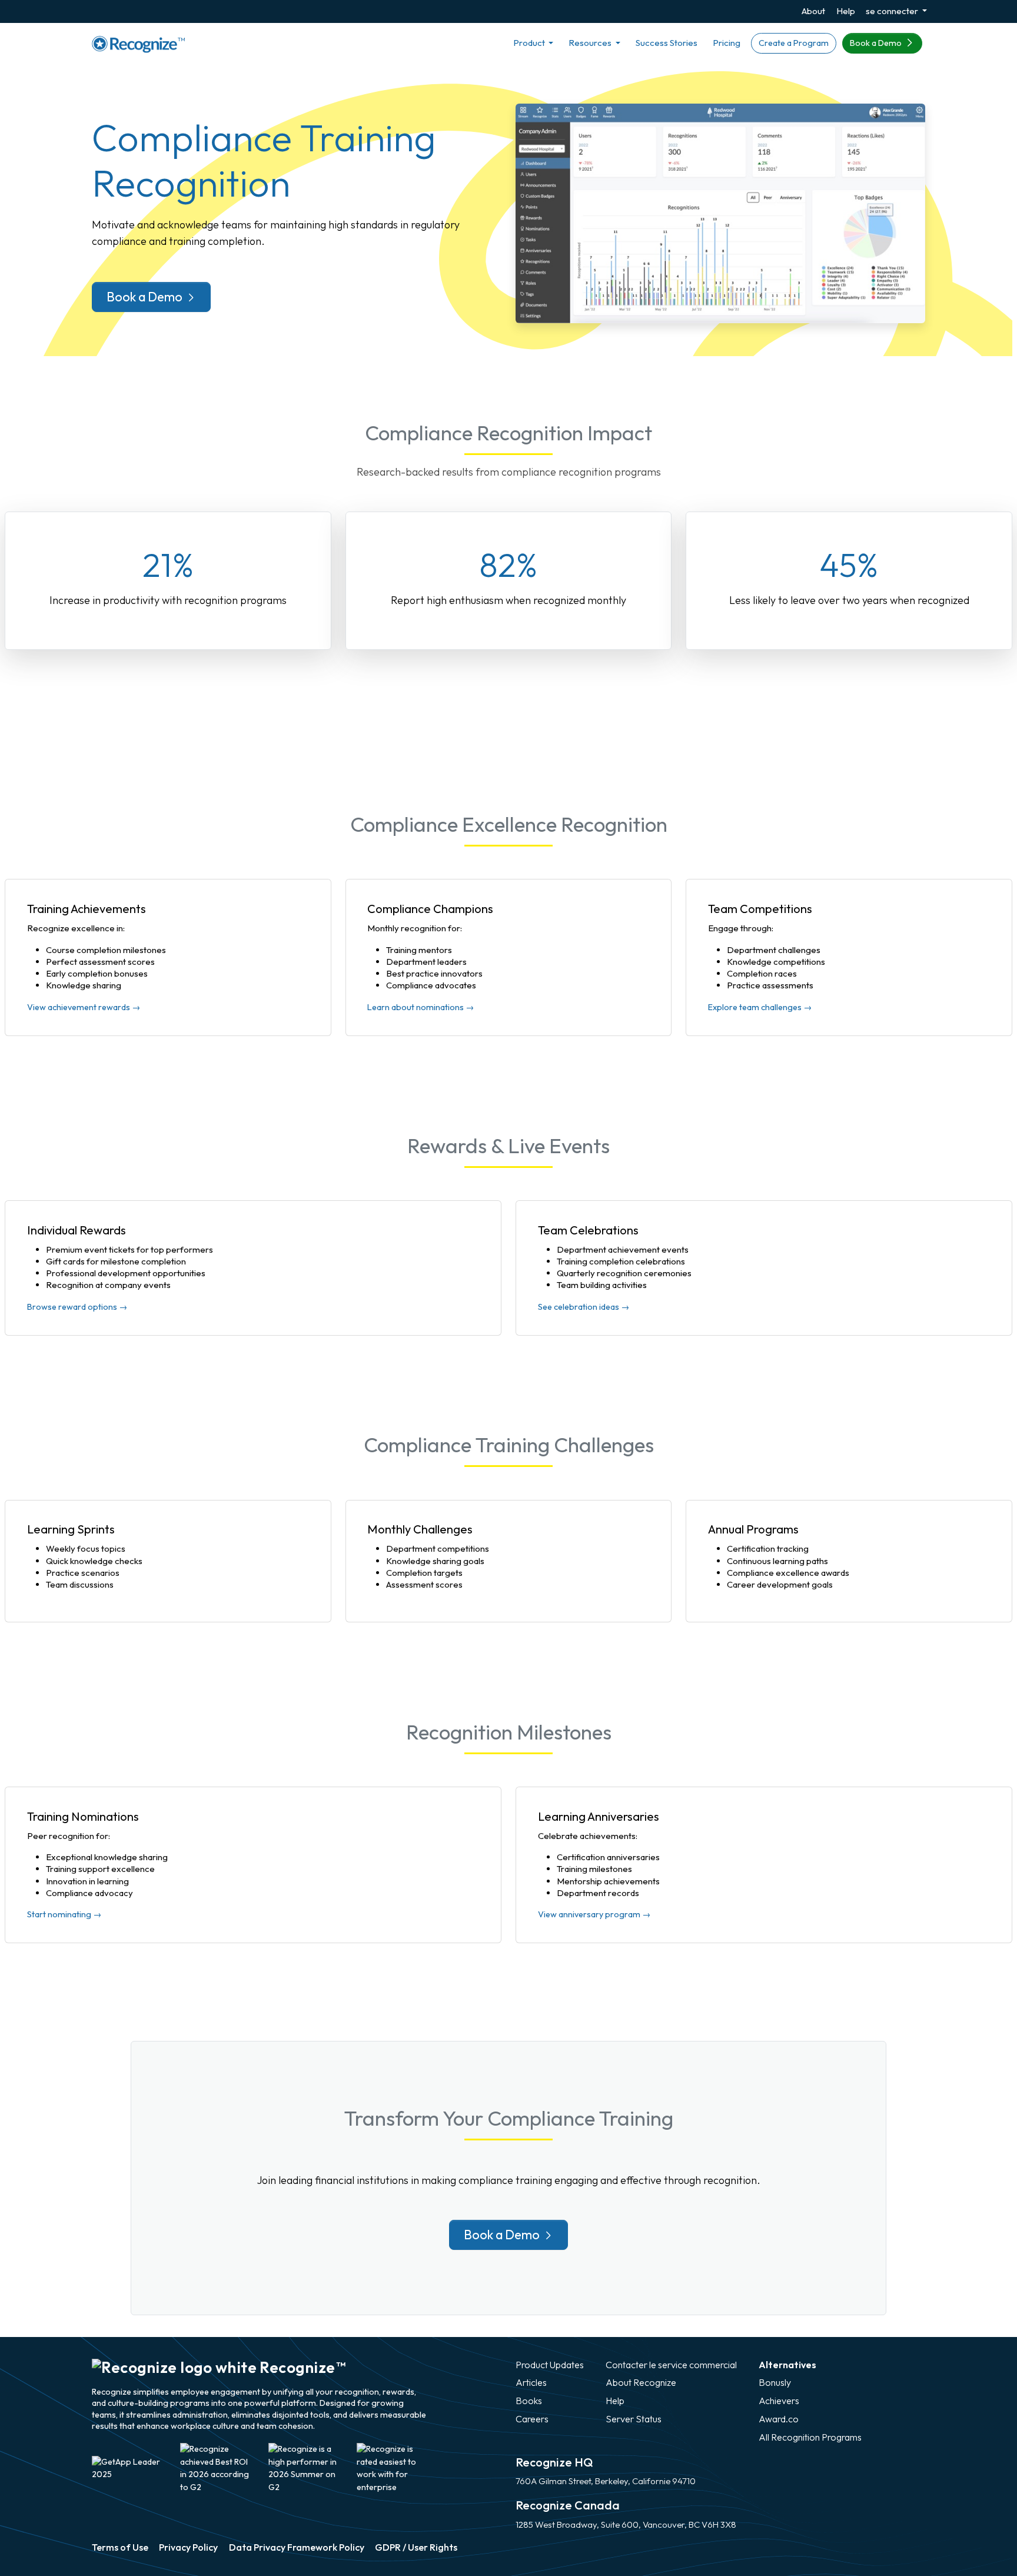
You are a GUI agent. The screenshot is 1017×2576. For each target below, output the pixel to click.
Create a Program (794, 43)
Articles (531, 2382)
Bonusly (775, 2382)
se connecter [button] (893, 11)
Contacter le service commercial (671, 2365)
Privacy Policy (188, 2547)
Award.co (779, 2419)
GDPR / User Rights (416, 2547)
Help (846, 11)
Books (529, 2401)
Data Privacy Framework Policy (297, 2547)
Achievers (779, 2401)
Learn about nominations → (421, 1007)
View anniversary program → (594, 1914)
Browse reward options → (77, 1307)
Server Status (634, 2419)
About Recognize (641, 2382)
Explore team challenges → (760, 1007)
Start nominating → (64, 1914)
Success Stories (667, 43)
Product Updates (550, 2365)
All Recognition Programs (810, 2437)
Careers (532, 2419)
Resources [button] (591, 43)
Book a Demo (877, 43)
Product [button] (530, 43)
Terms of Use (120, 2547)
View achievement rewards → (84, 1007)
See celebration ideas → (584, 1307)
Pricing (727, 43)
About (813, 11)
